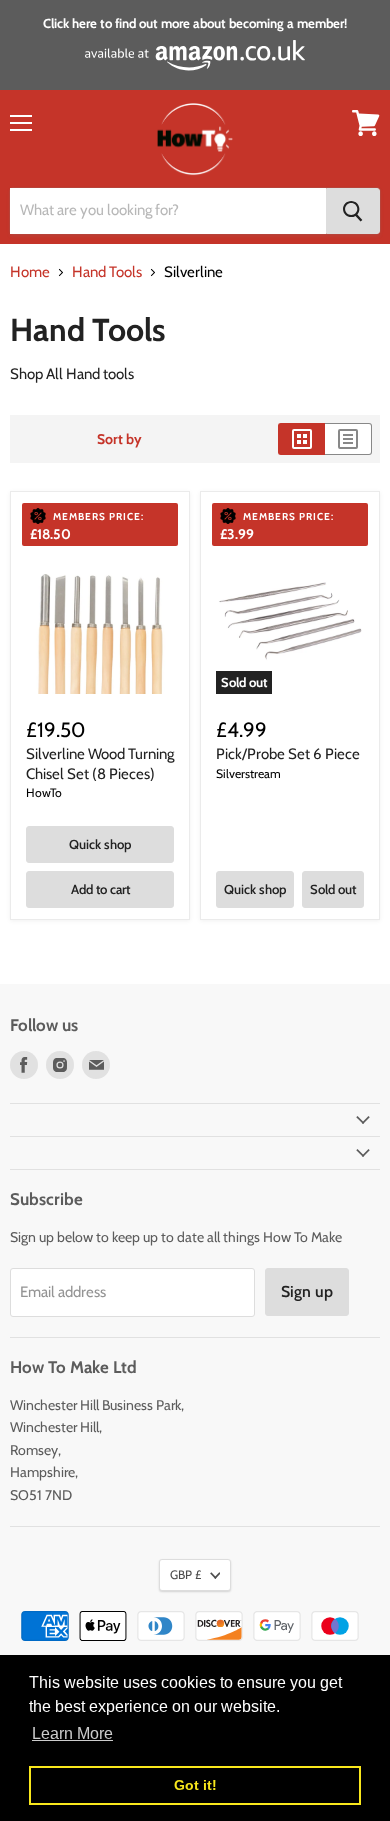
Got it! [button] (195, 1785)
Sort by (119, 439)
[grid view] (301, 439)
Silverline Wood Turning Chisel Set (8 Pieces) (100, 764)
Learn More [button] (72, 1733)
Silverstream (248, 773)
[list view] (348, 439)
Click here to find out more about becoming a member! (195, 23)
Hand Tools (107, 272)
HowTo (44, 792)
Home (30, 272)
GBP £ (185, 1574)
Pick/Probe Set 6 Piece (288, 754)
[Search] (353, 211)
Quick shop (100, 844)
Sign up (307, 1291)
